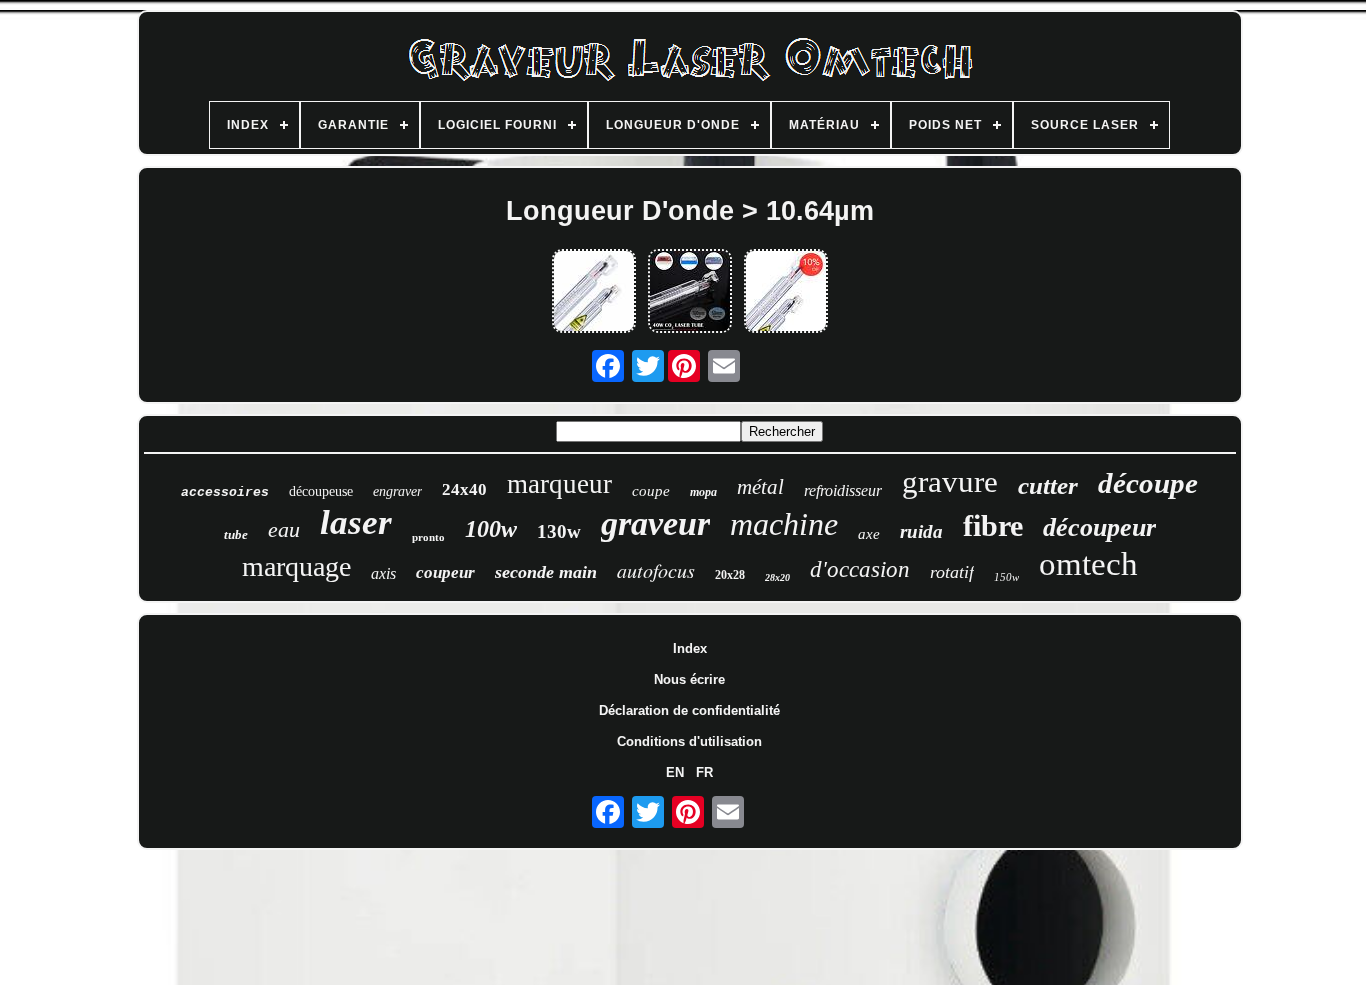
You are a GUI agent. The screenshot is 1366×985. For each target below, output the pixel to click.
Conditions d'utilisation (689, 741)
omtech (1088, 564)
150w (1006, 577)
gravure (950, 481)
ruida (921, 531)
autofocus (656, 570)
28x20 (777, 577)
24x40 (464, 489)
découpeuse (321, 491)
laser (356, 522)
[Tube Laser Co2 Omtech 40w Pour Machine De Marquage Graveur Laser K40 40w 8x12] (786, 292)
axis (383, 573)
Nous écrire (689, 679)
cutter (1048, 485)
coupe (651, 491)
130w (559, 531)
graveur (655, 523)
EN (675, 772)
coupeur (445, 572)
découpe (1148, 483)
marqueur (559, 484)
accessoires (225, 492)
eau (284, 529)
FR (704, 772)
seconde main (546, 572)
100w (491, 529)
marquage (296, 566)
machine (784, 524)
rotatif (952, 572)
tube (236, 534)
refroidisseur (843, 490)
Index (690, 648)
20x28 (730, 575)
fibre (993, 525)
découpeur (1099, 527)
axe (869, 534)
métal (760, 487)
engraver (397, 491)
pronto (428, 537)
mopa (703, 492)
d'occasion (860, 569)
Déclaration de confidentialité (689, 710)
